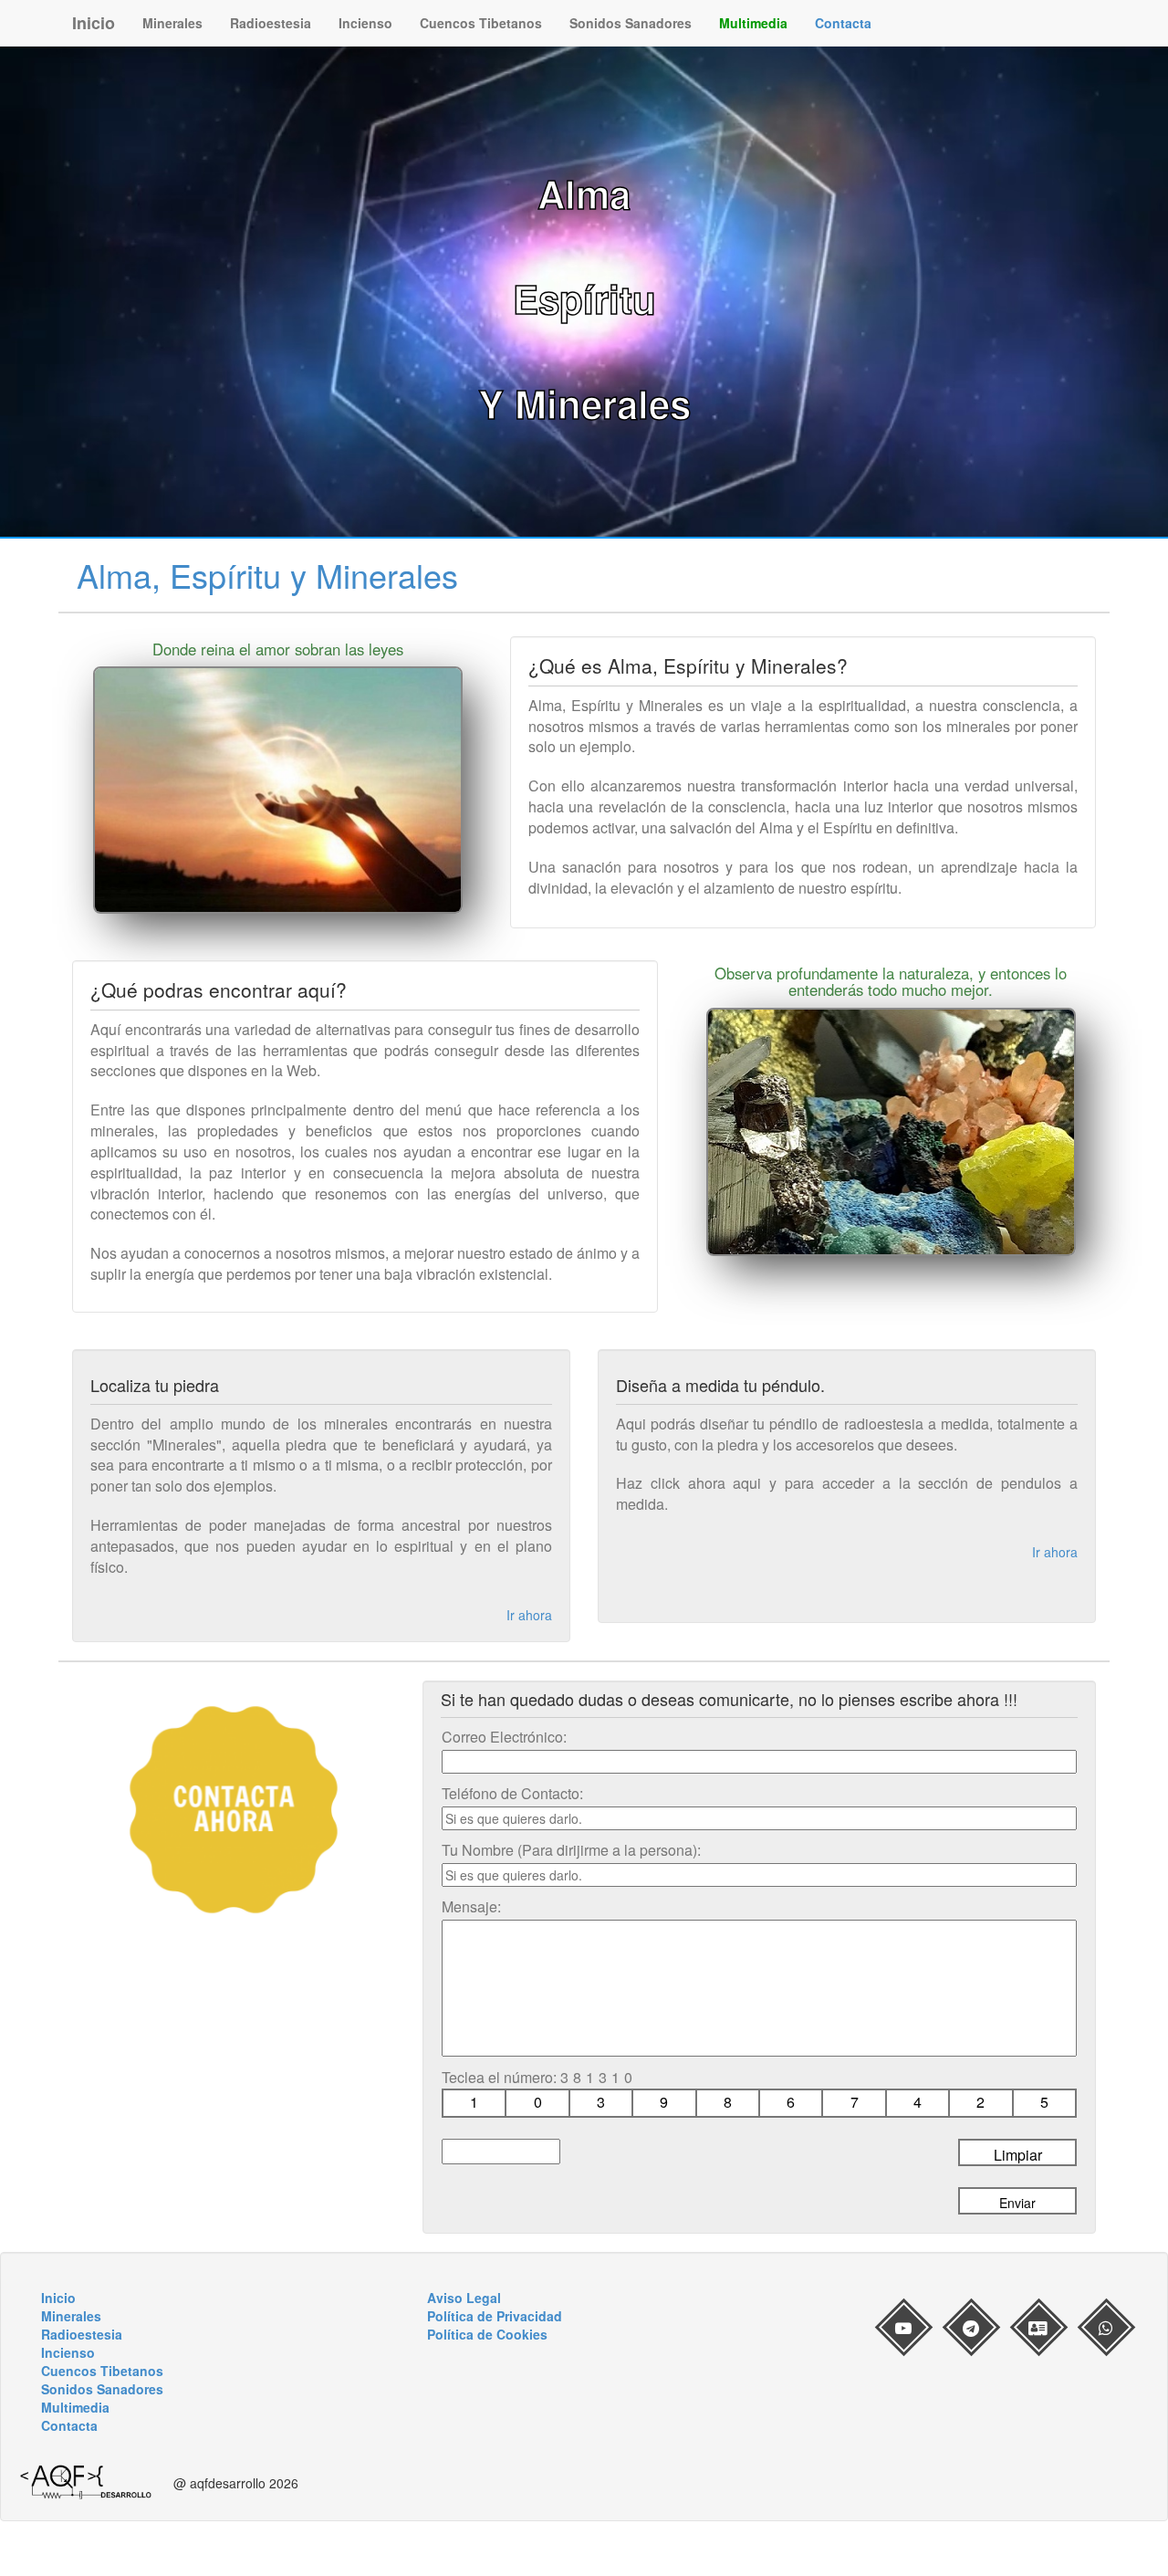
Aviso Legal (464, 2298)
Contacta (843, 23)
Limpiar (1018, 2155)
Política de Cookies (487, 2334)
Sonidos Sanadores (631, 23)
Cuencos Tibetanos (481, 23)
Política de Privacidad (495, 2316)
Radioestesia (271, 23)
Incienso (365, 23)
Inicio (94, 23)
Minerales (172, 23)
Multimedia (753, 23)
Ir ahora (529, 1615)
